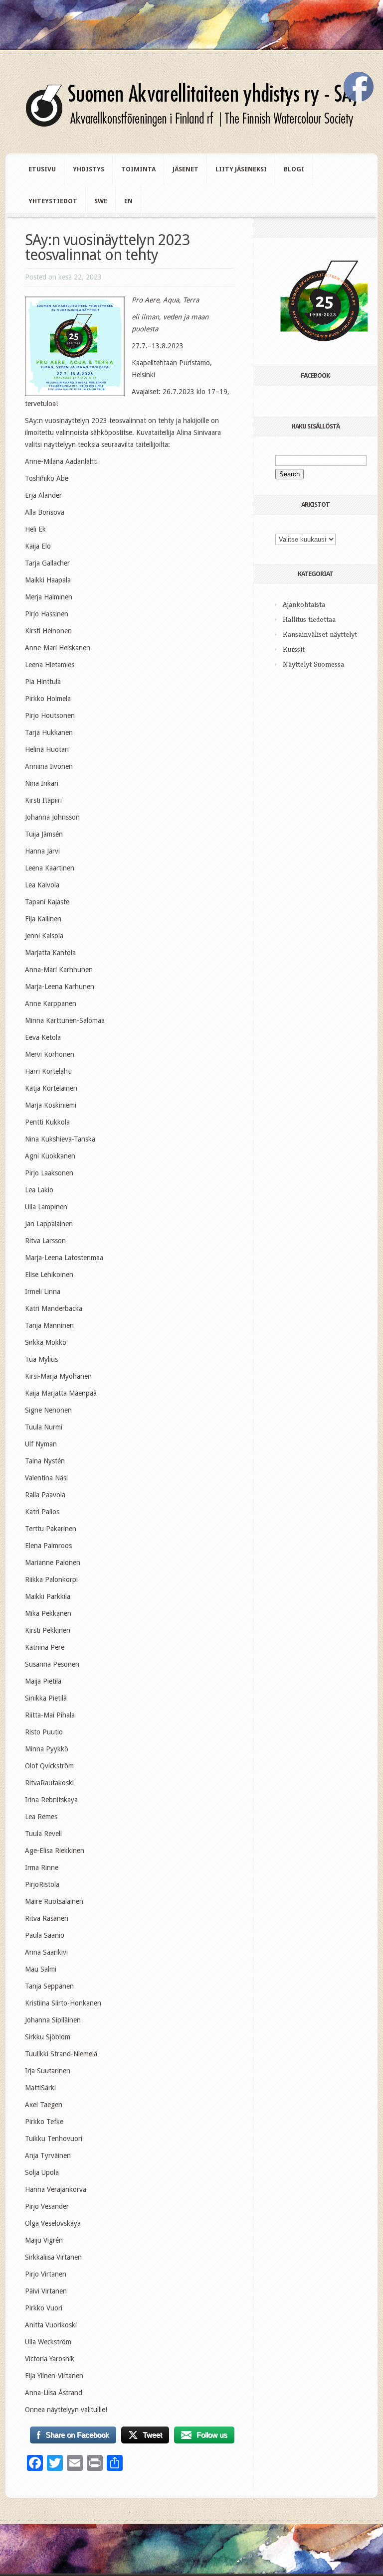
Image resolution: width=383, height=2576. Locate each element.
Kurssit (294, 649)
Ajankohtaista (304, 604)
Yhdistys (89, 169)
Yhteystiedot (53, 201)
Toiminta (138, 169)
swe (101, 201)
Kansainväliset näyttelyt (320, 634)
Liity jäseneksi (241, 169)
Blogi (294, 169)
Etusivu (42, 169)
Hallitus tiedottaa (309, 619)
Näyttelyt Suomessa (313, 664)
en (128, 201)
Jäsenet (186, 169)
